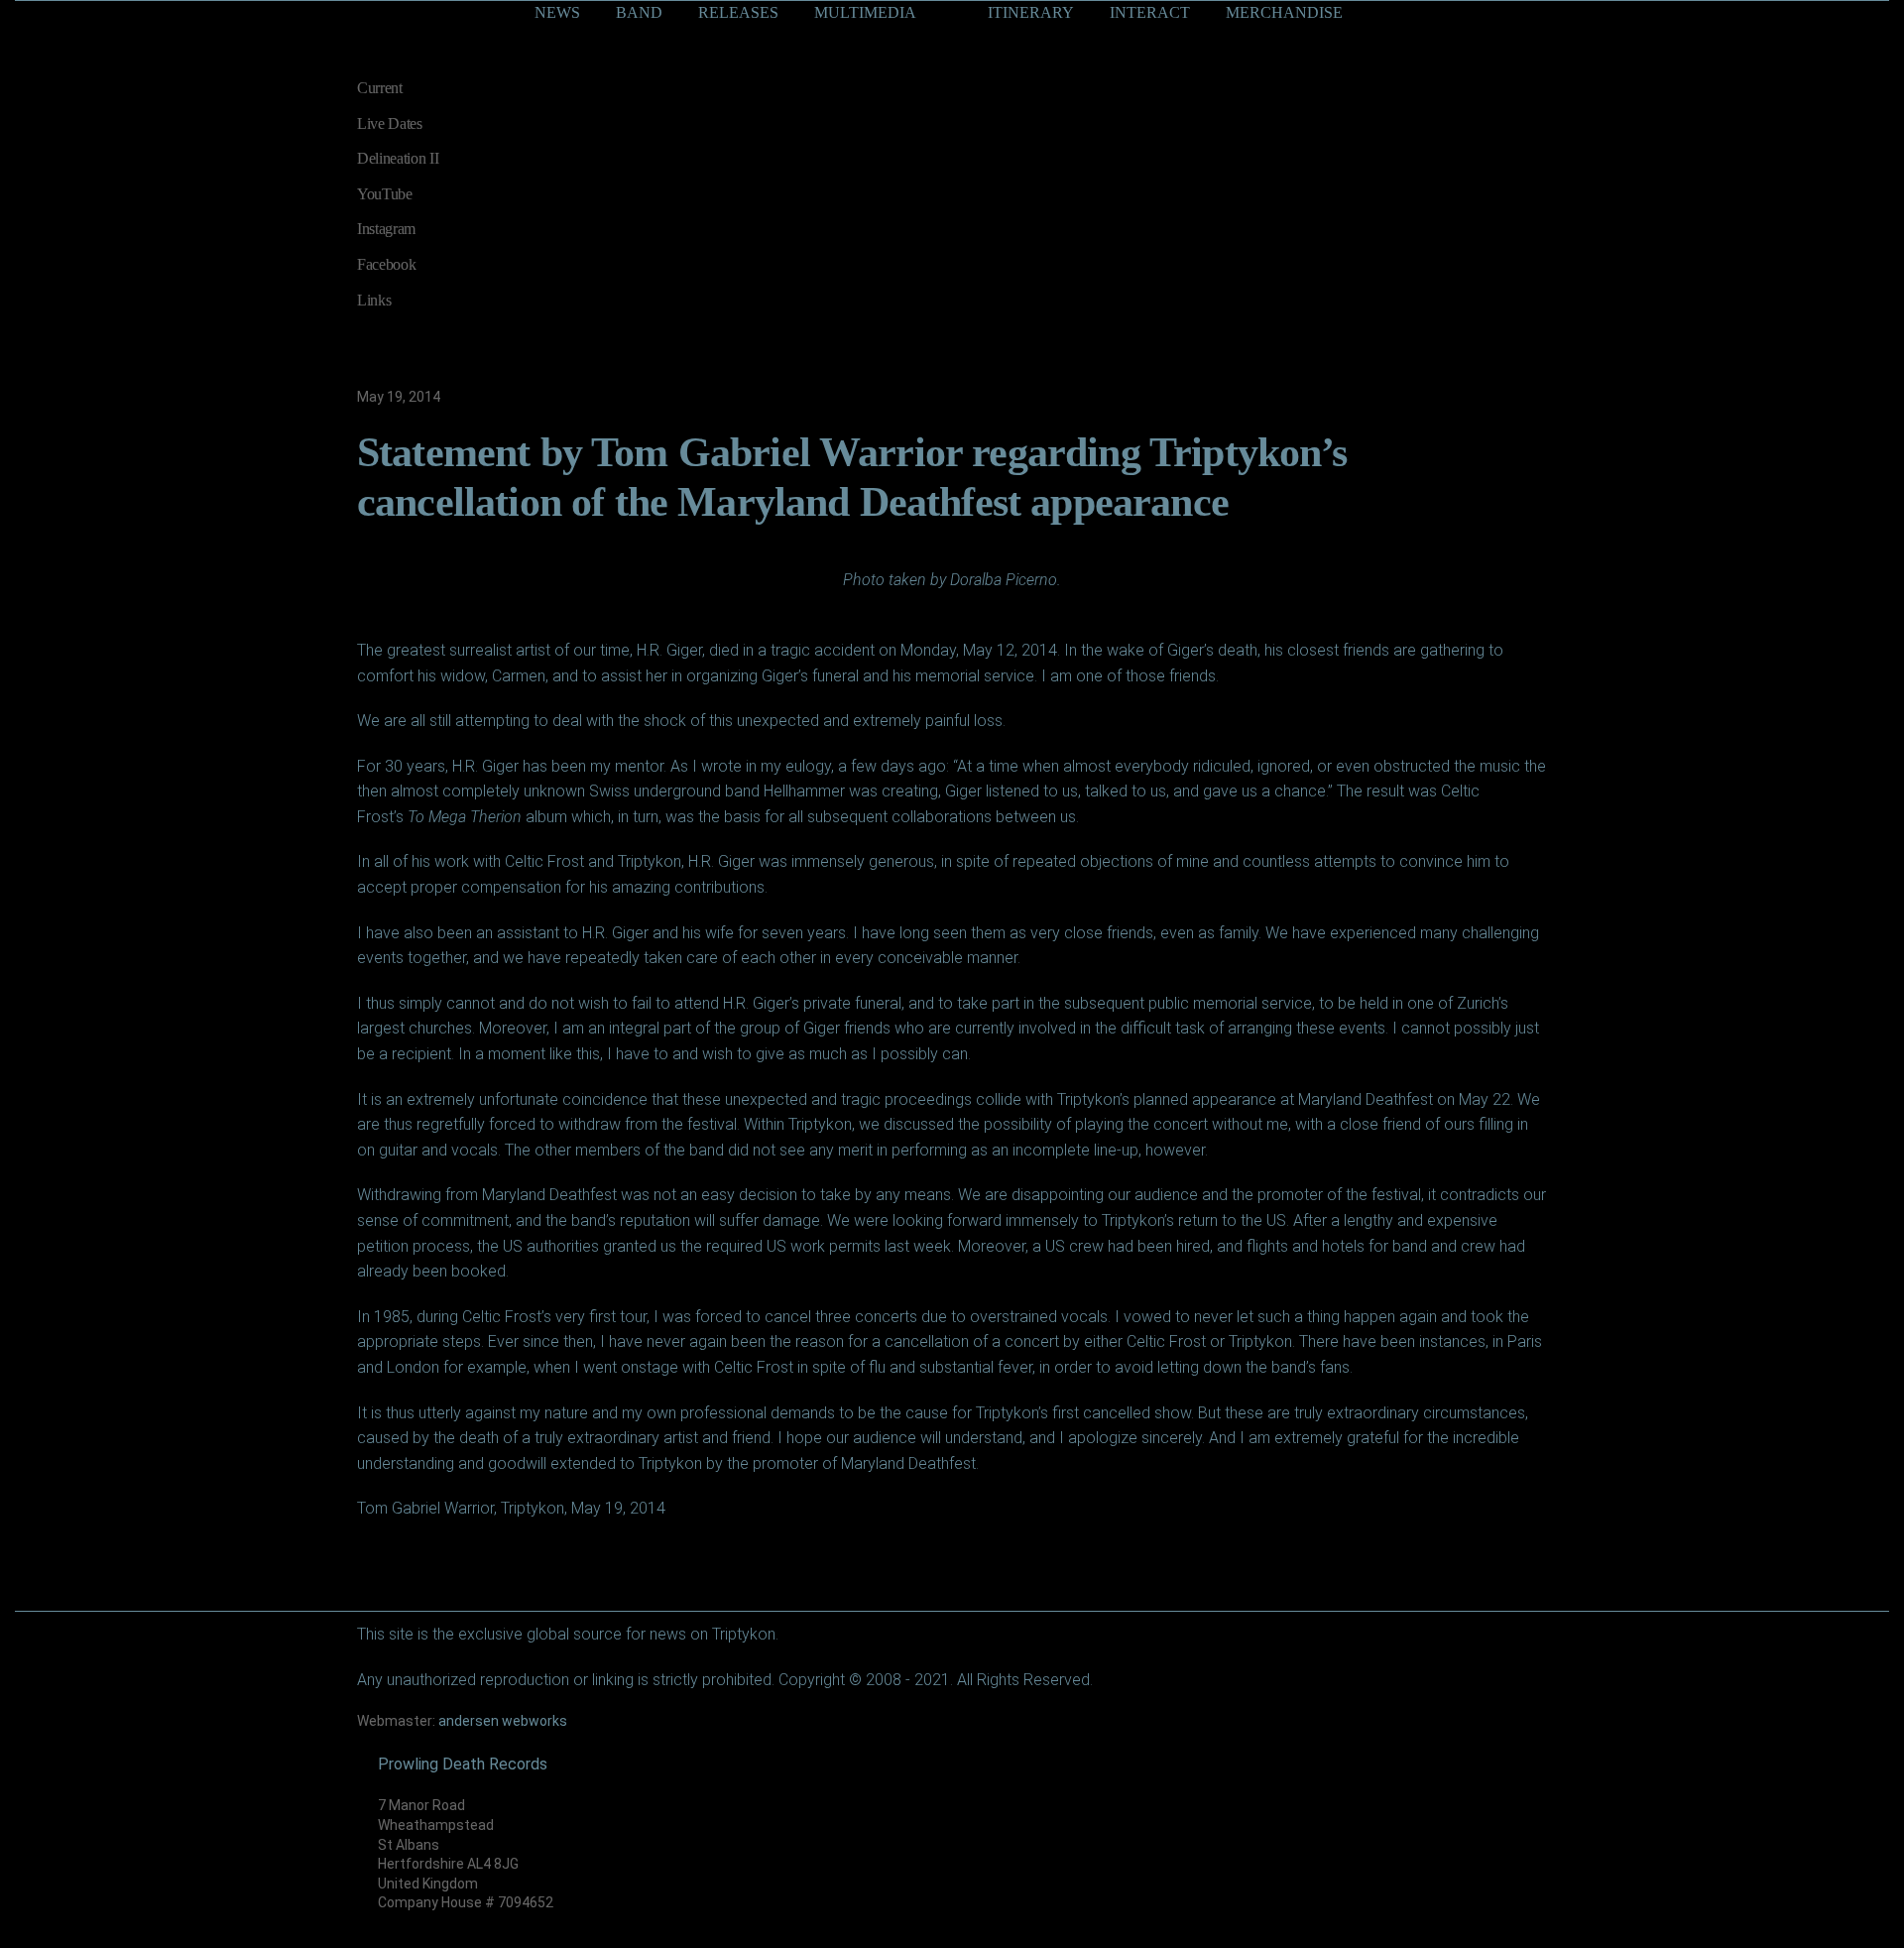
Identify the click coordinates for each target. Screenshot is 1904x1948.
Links (374, 300)
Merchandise (1284, 12)
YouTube (385, 194)
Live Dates (390, 123)
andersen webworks (503, 1721)
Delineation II (398, 158)
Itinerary (1031, 12)
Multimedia (865, 12)
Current (380, 88)
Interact (1150, 12)
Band (639, 12)
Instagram (386, 229)
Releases (738, 12)
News (557, 12)
